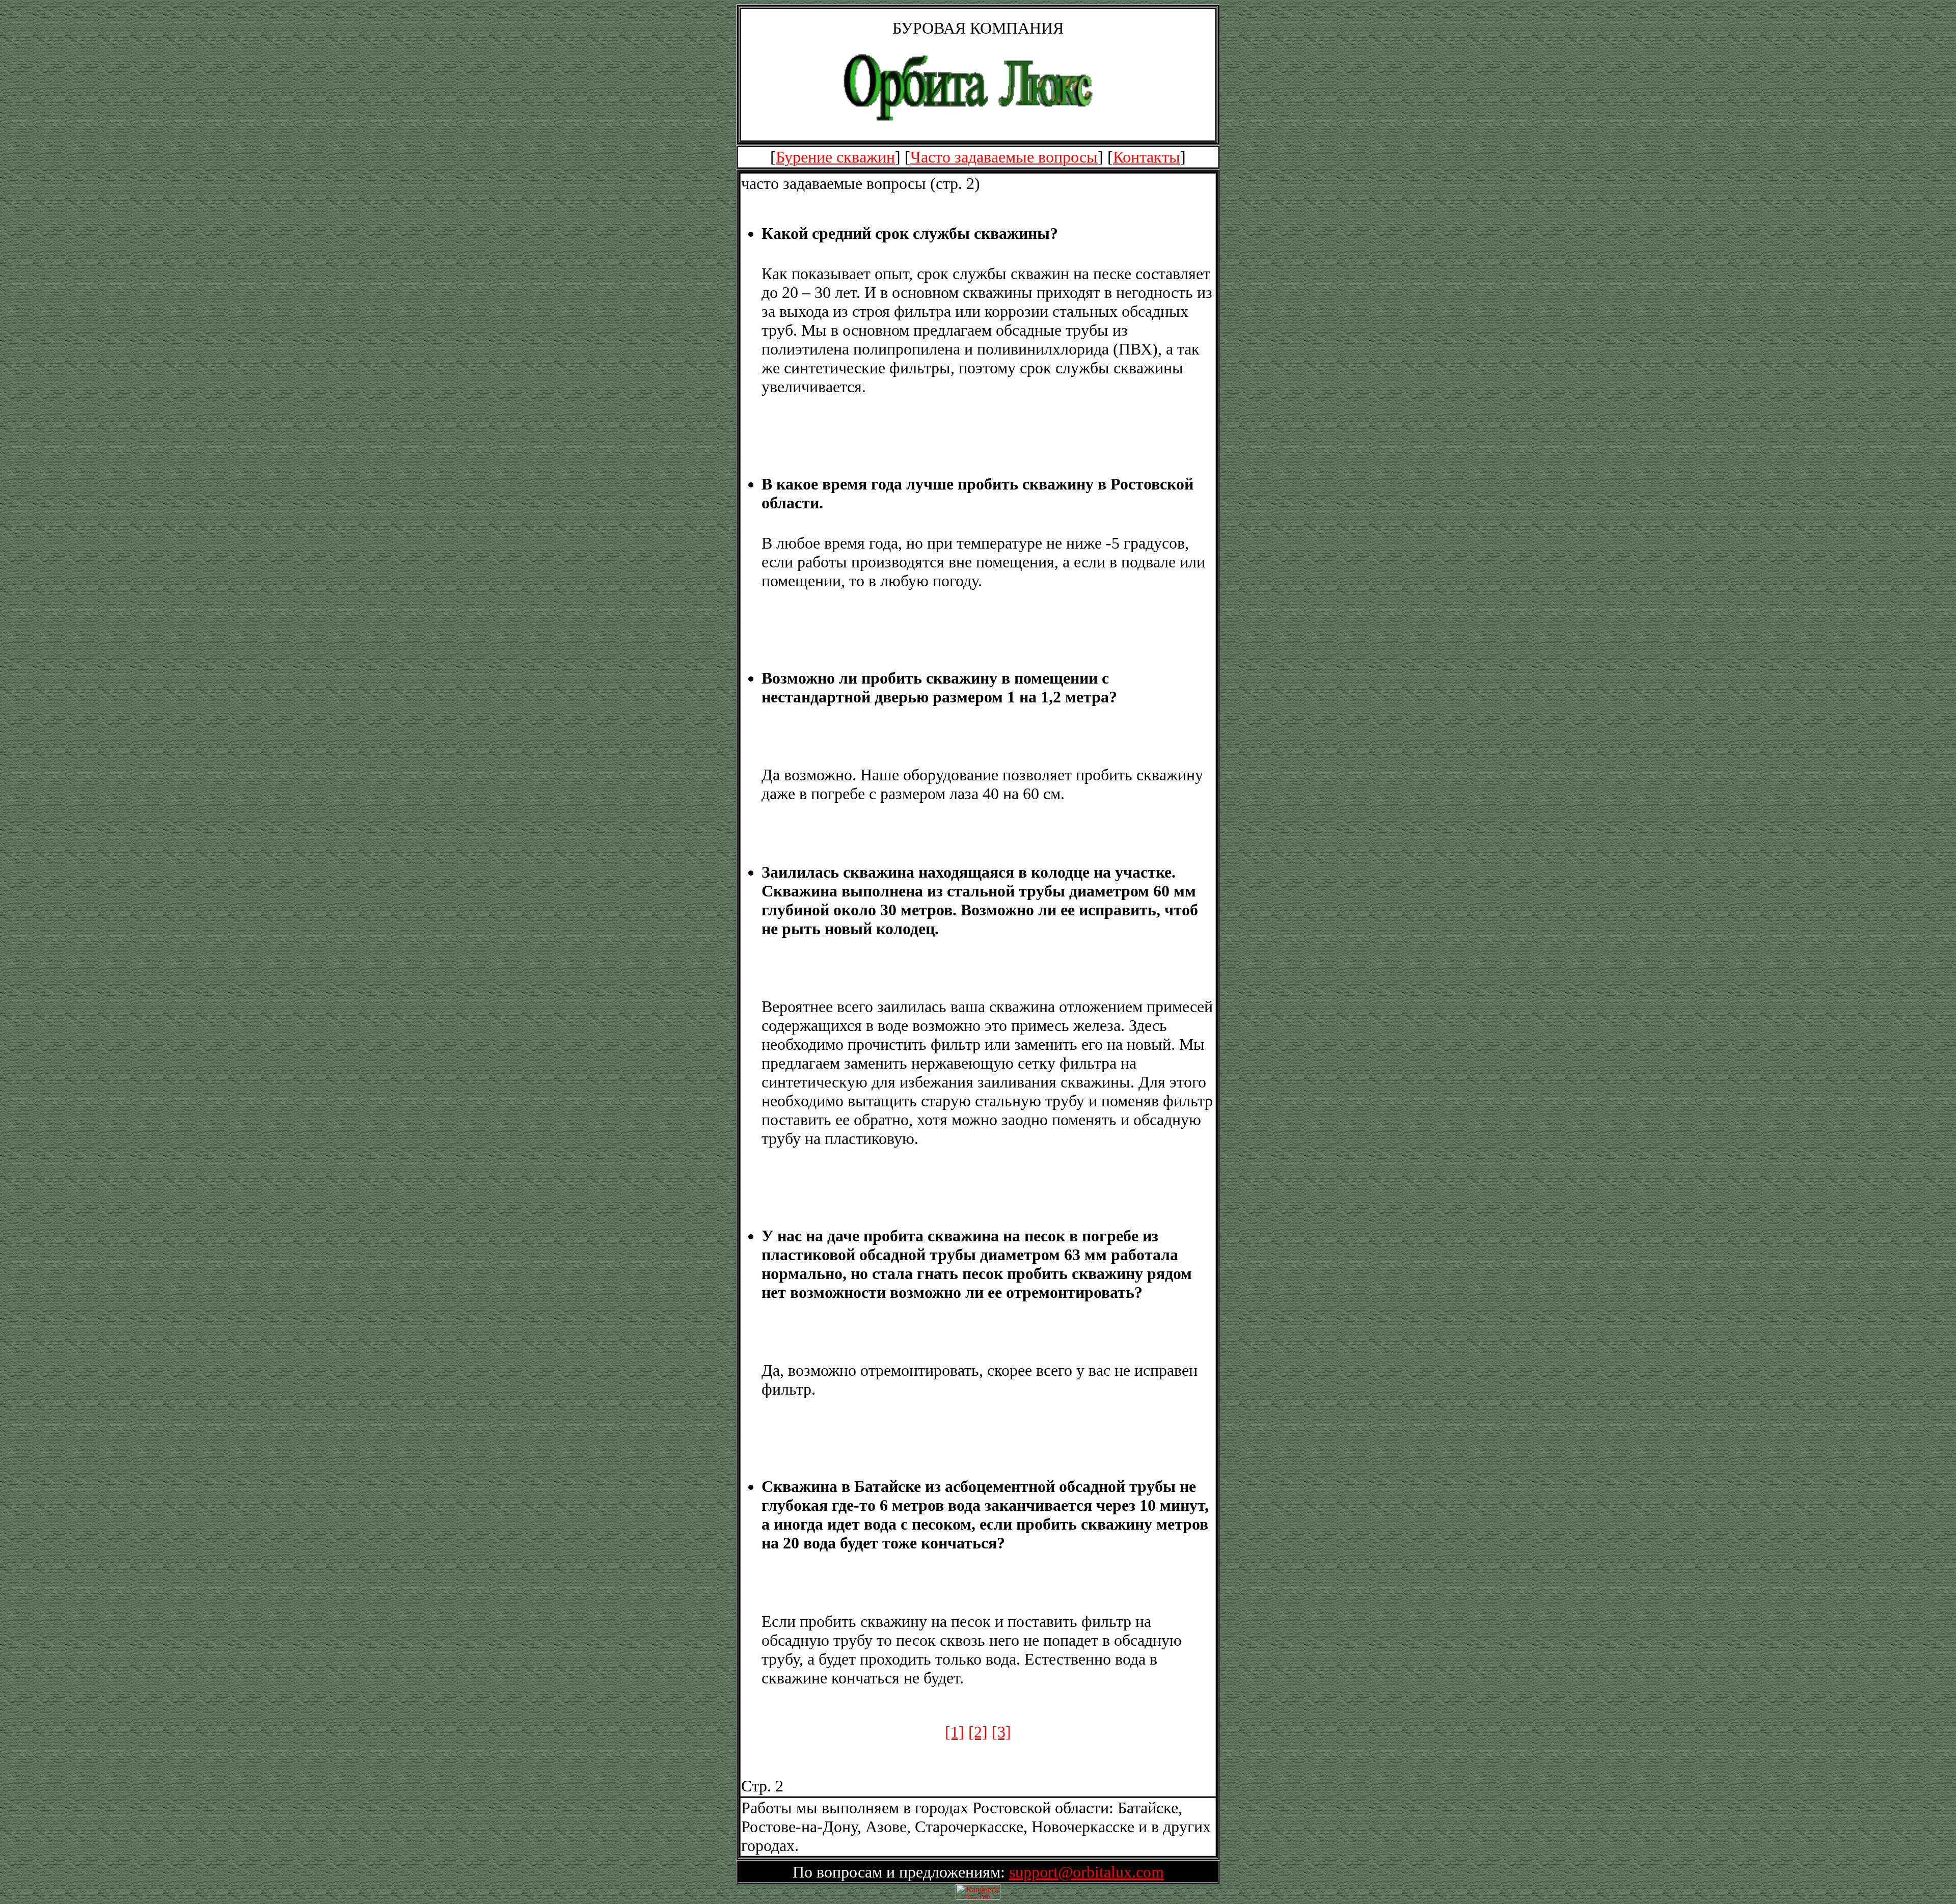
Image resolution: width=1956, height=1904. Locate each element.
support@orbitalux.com (1086, 1872)
